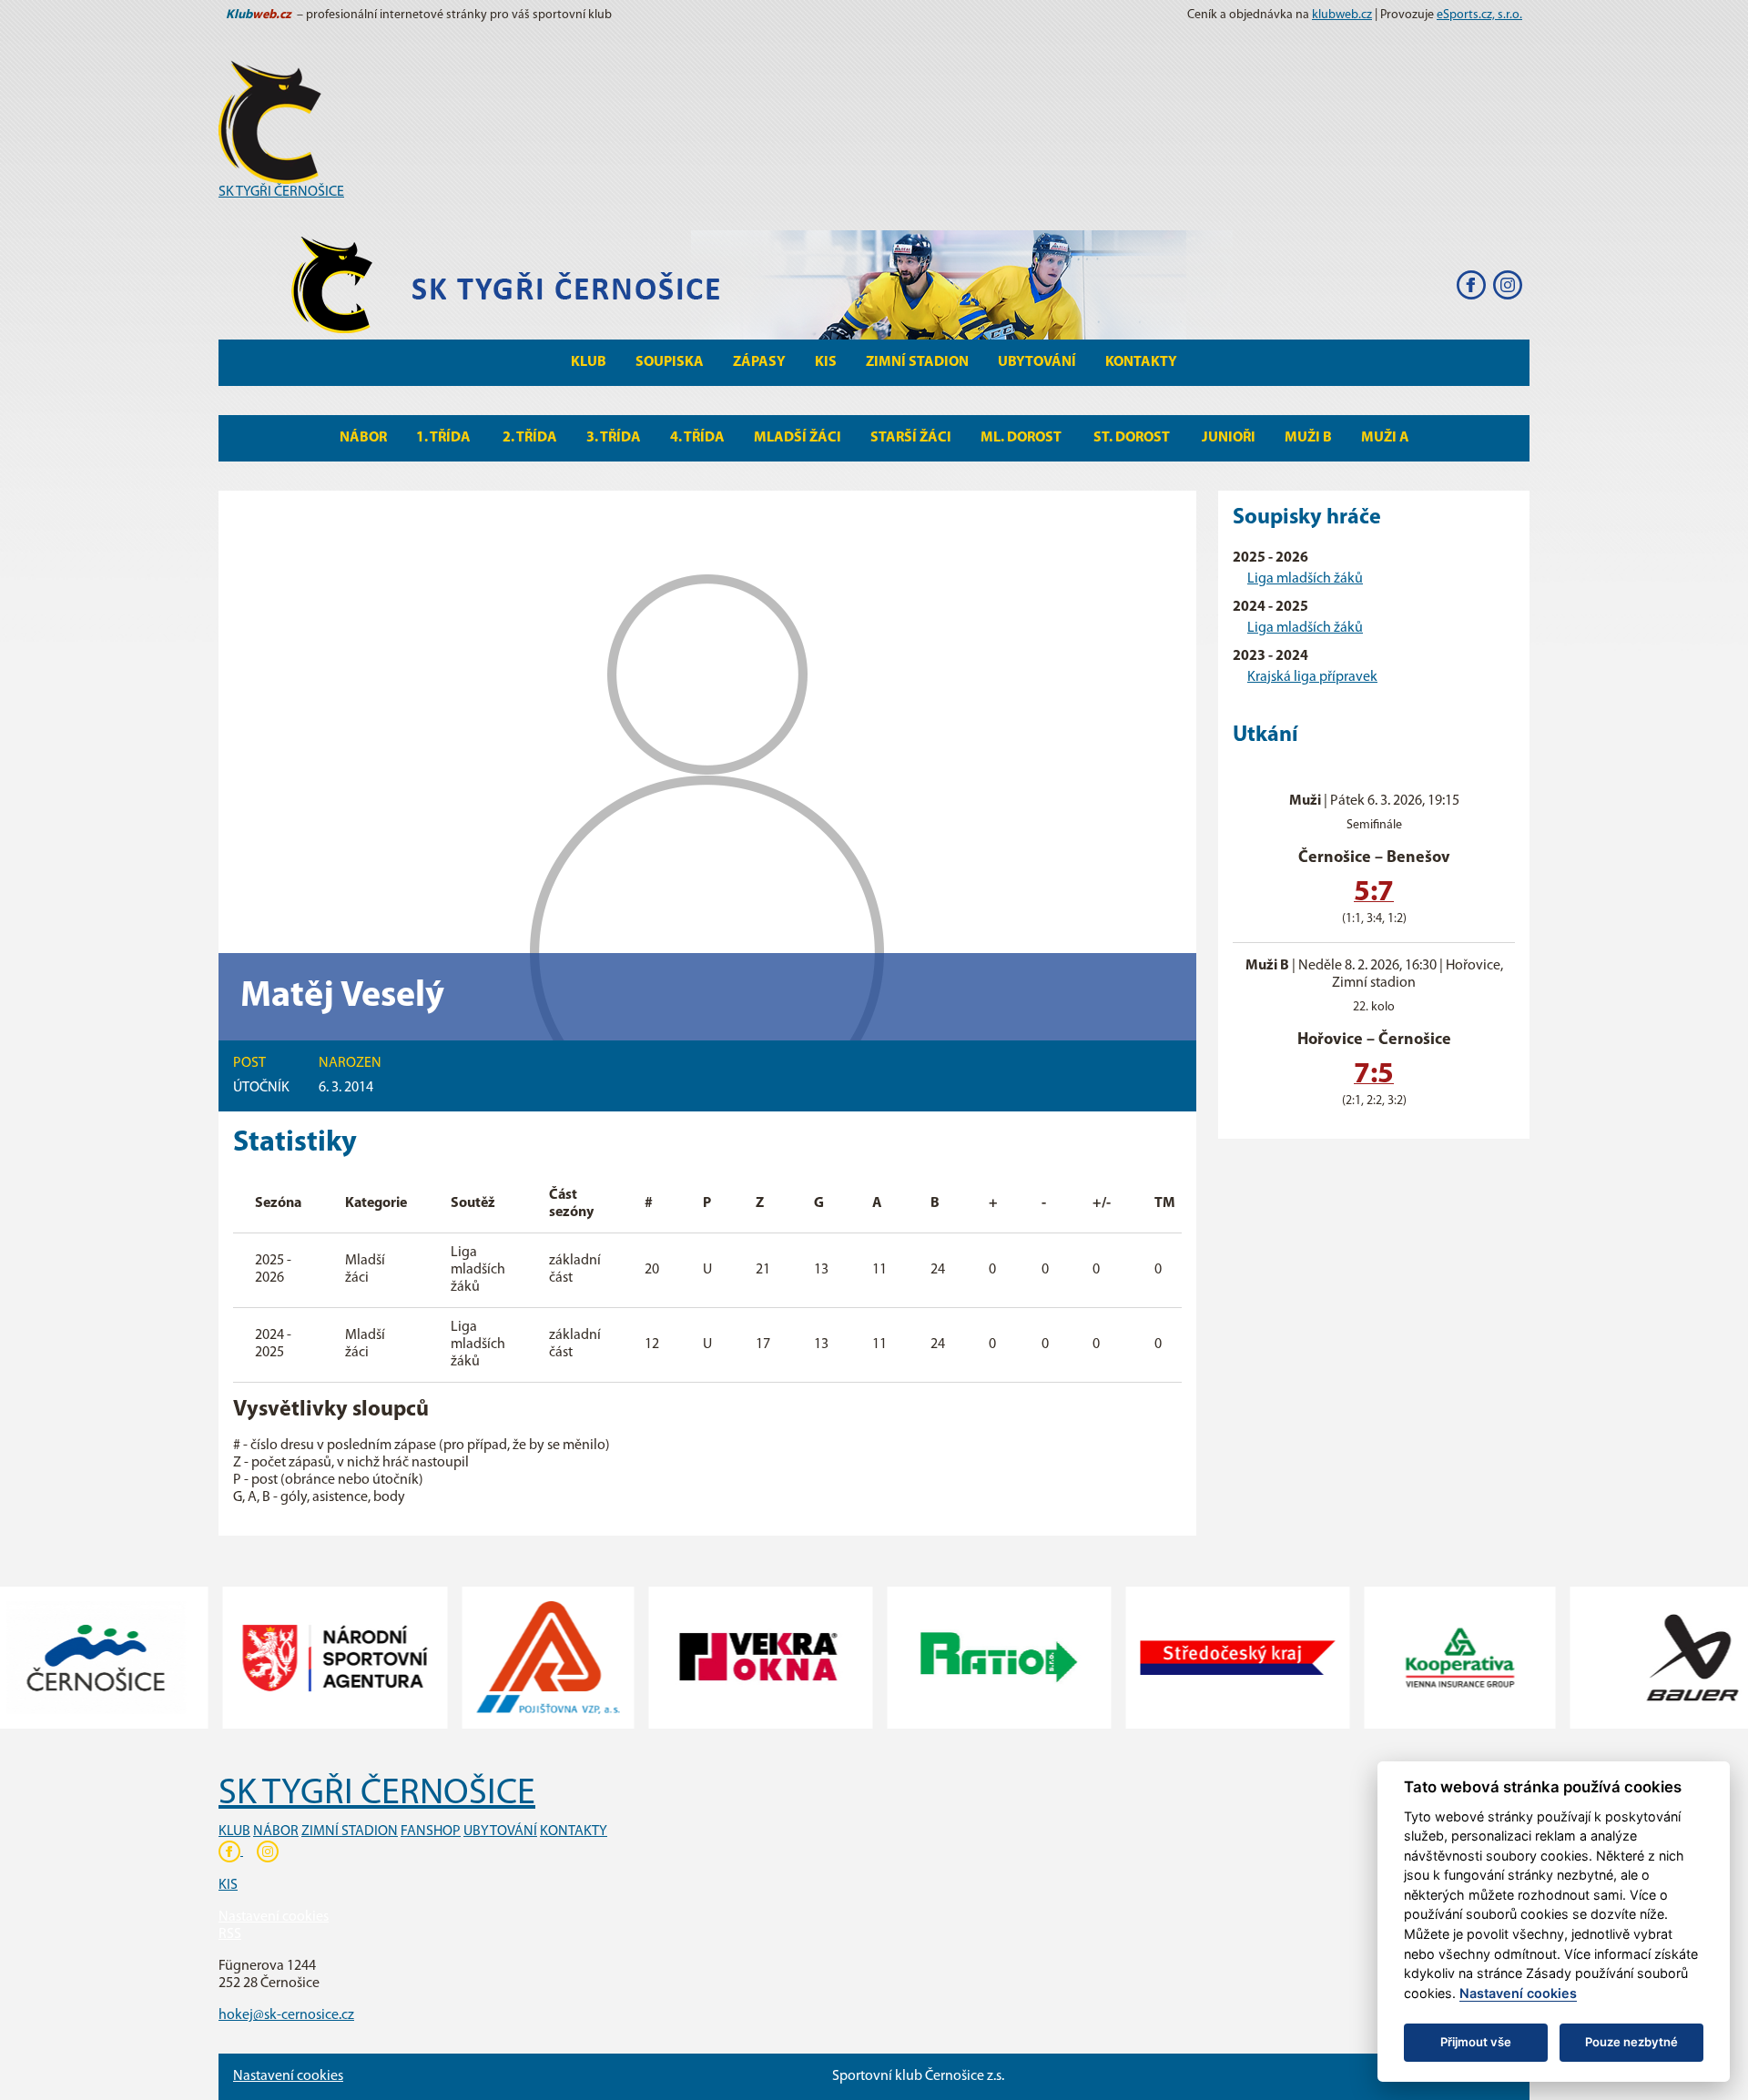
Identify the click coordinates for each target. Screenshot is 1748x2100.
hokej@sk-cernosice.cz (286, 2015)
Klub (589, 362)
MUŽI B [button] (1308, 438)
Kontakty (1141, 362)
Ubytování (1037, 362)
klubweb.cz (1342, 15)
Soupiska (670, 362)
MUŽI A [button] (1385, 438)
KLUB (234, 1831)
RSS (230, 1934)
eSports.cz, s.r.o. (1479, 15)
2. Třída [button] (530, 438)
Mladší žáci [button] (798, 438)
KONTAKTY (574, 1831)
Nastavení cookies (274, 1917)
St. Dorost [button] (1133, 438)
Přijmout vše (1476, 2042)
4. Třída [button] (697, 438)
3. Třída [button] (614, 438)
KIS (826, 362)
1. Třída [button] (445, 438)
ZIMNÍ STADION (350, 1831)
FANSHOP (431, 1831)
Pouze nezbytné (1631, 2042)
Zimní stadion (917, 362)
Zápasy (759, 362)
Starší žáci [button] (911, 438)
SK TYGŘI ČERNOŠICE (281, 192)
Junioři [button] (1229, 438)
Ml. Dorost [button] (1022, 438)
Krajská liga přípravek (1312, 677)
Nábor (363, 438)
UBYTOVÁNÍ (500, 1831)
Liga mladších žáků (1305, 579)
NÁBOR (276, 1831)
